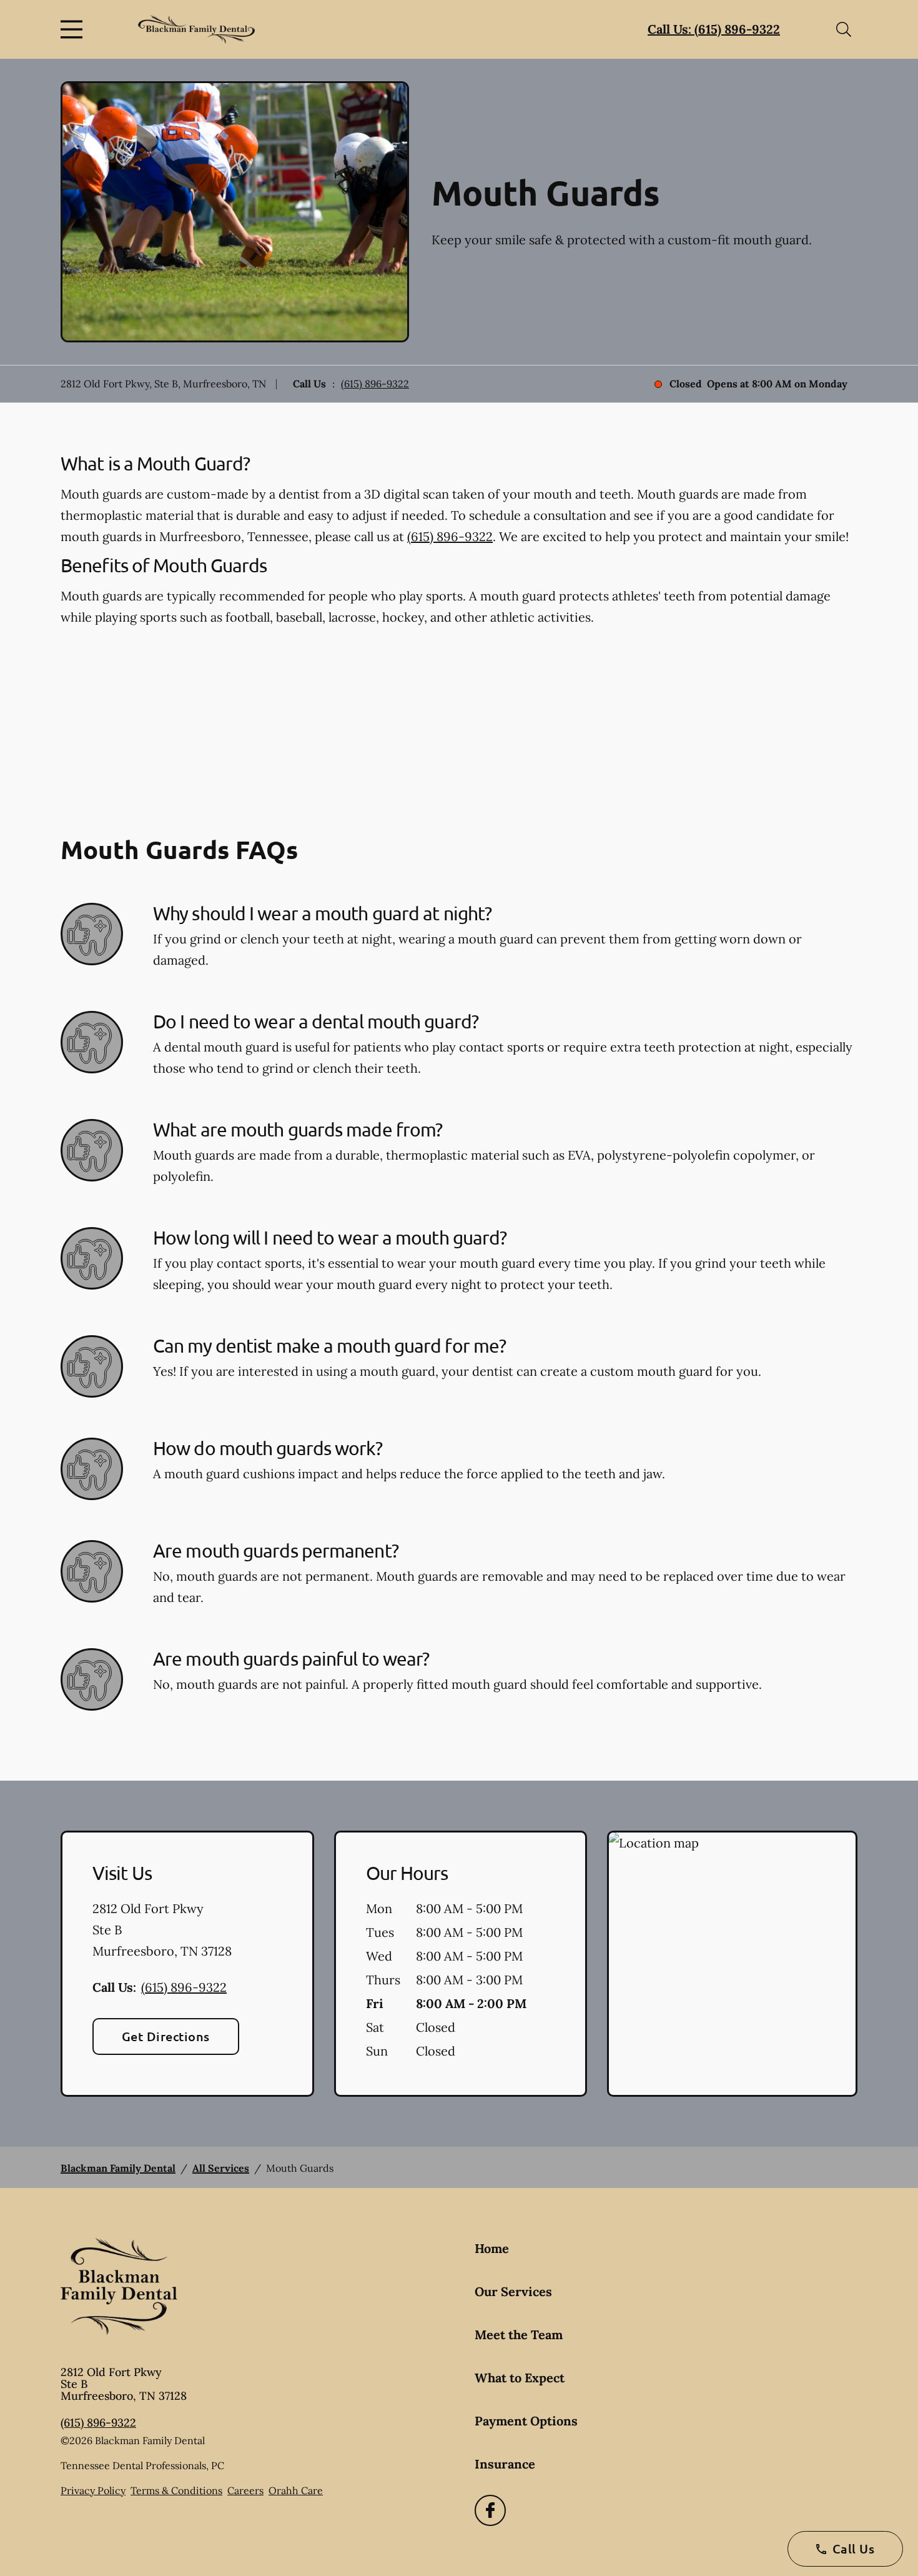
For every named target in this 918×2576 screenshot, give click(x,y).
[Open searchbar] (844, 29)
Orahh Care (296, 2490)
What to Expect (520, 2378)
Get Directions (166, 2036)
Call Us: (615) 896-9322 (714, 29)
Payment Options (526, 2421)
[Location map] (732, 1964)
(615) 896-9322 (375, 384)
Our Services (513, 2291)
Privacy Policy (93, 2490)
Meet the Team (519, 2335)
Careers (245, 2490)
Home (492, 2248)
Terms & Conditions (176, 2490)
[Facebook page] (490, 2510)
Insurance (505, 2464)
